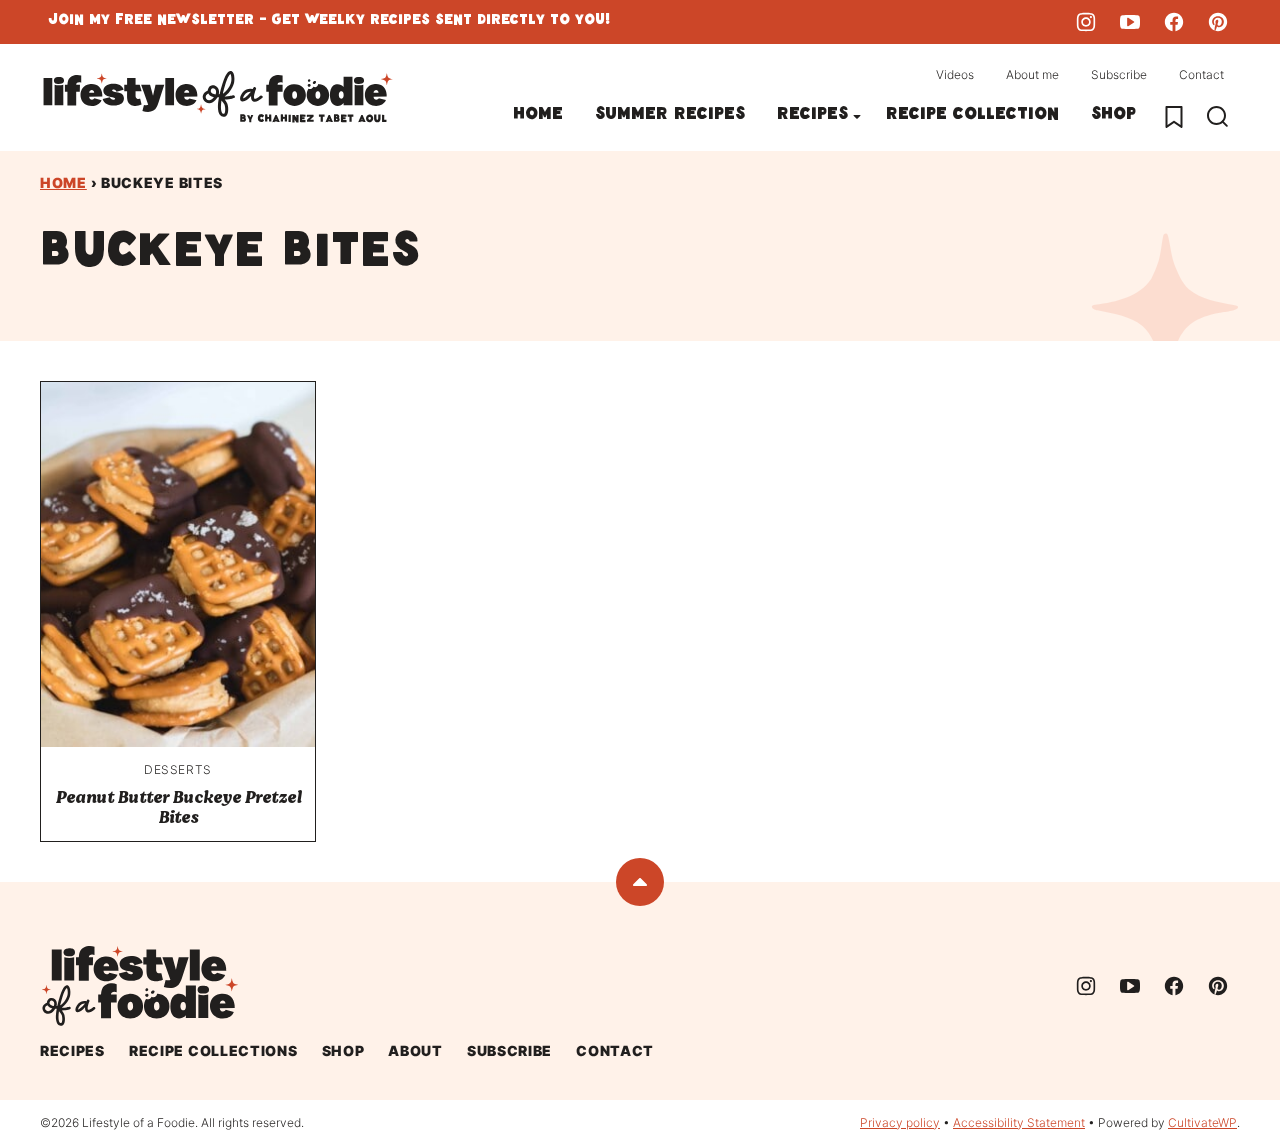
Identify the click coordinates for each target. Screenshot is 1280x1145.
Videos (955, 74)
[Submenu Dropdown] (857, 117)
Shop (1113, 116)
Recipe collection (972, 116)
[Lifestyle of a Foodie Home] (218, 97)
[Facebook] (1174, 22)
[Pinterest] (1218, 22)
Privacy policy (900, 1122)
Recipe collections (213, 1050)
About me (1032, 74)
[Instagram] (1086, 22)
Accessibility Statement (1019, 1122)
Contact (1201, 74)
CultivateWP (1202, 1122)
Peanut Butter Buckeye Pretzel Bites (178, 807)
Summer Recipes (670, 116)
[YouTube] (1130, 22)
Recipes (812, 116)
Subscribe (1119, 74)
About (415, 1050)
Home (538, 116)
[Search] (1218, 117)
